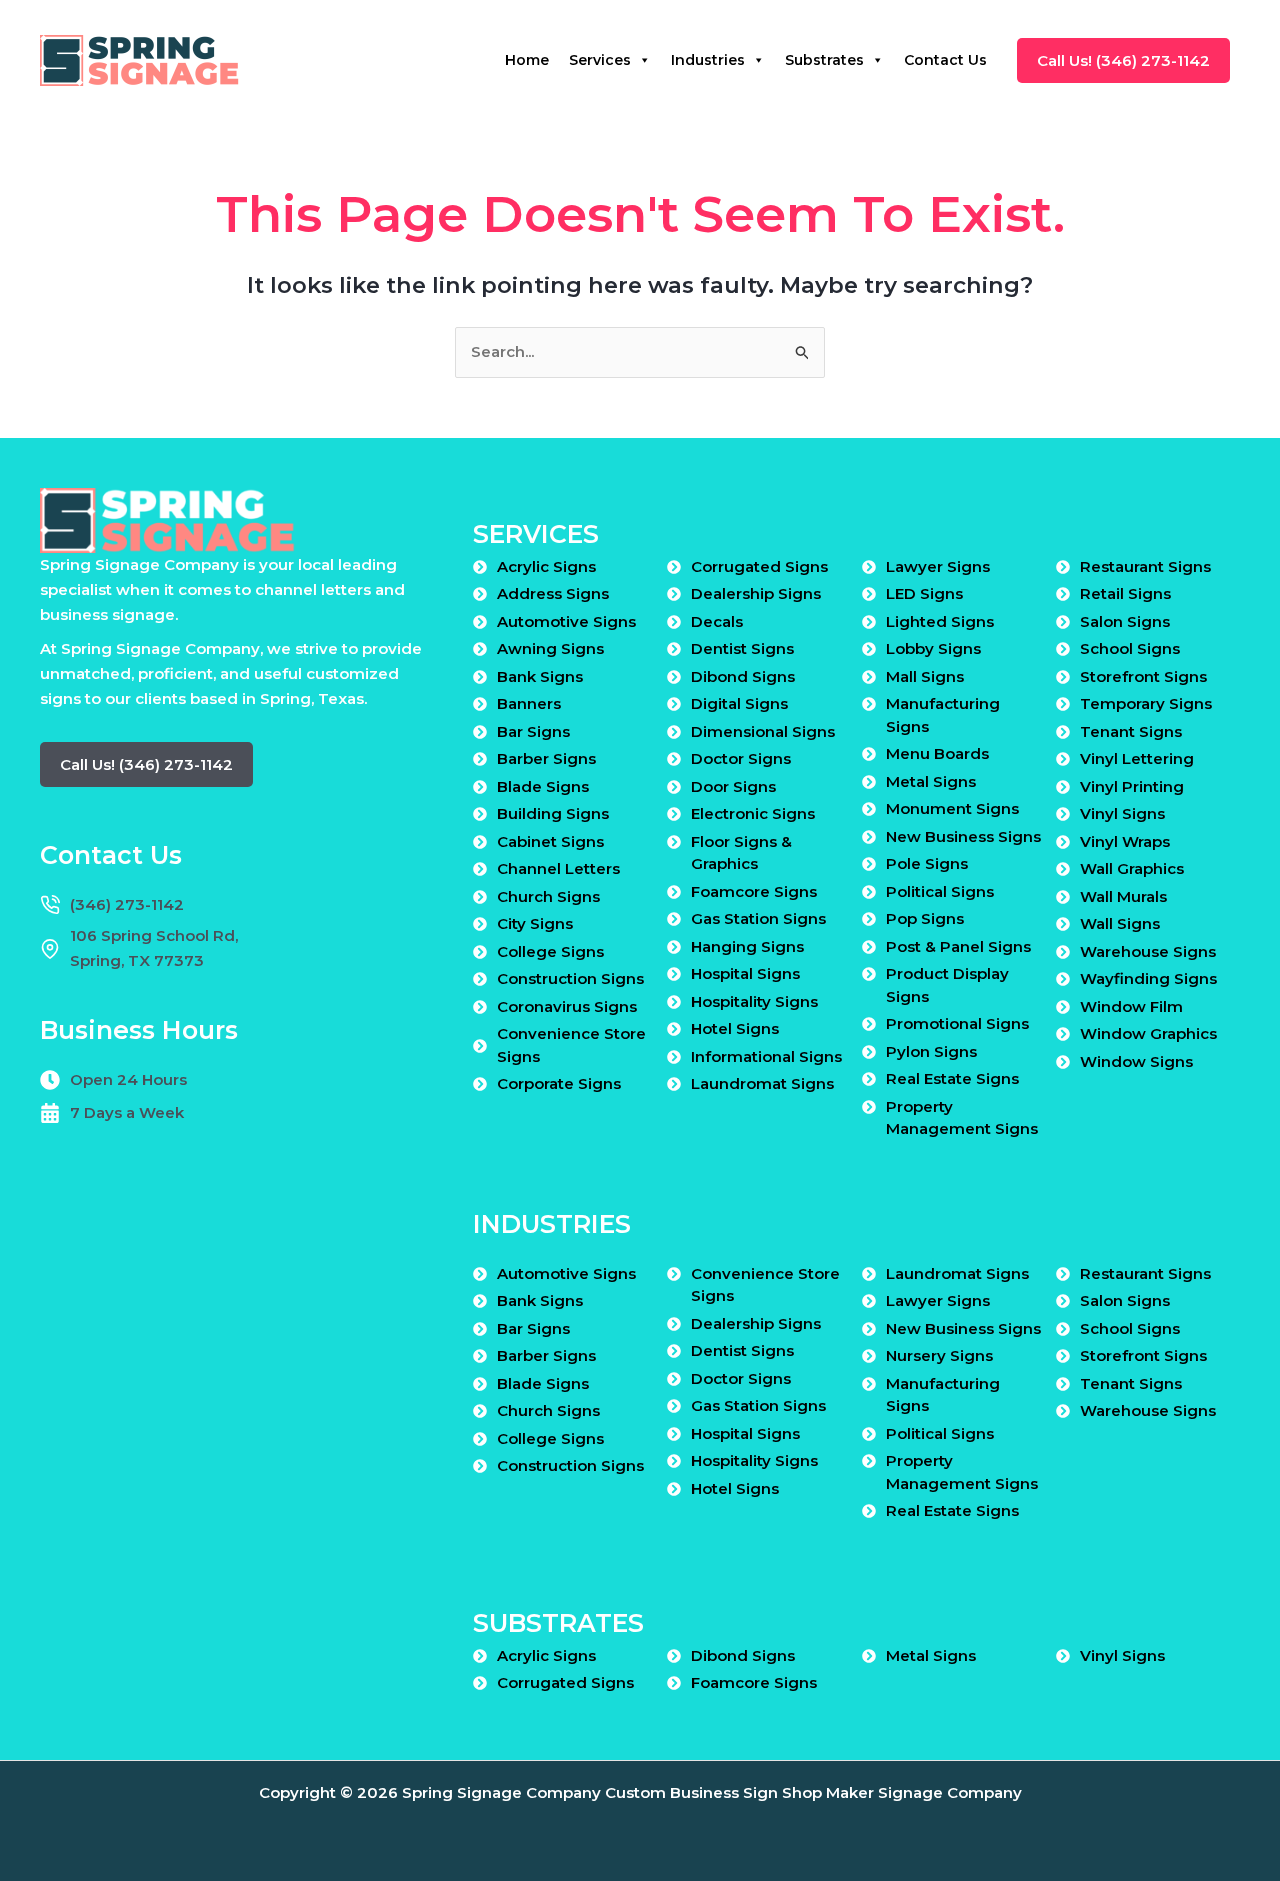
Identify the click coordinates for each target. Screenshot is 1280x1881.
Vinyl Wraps (1125, 841)
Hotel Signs (735, 1028)
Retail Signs (1125, 593)
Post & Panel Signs (958, 946)
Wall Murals (1123, 896)
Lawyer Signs (938, 566)
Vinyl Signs (1122, 813)
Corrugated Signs (759, 566)
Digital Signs (739, 703)
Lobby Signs (933, 648)
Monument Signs (952, 808)
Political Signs (940, 891)
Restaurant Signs (1145, 566)
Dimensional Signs (763, 731)
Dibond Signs (743, 676)
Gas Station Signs (758, 918)
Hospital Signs (745, 973)
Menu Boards (937, 753)
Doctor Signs (741, 758)
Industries (708, 60)
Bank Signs (540, 676)
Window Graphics (1148, 1033)
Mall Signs (925, 676)
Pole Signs (927, 863)
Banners (529, 703)
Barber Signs (546, 758)
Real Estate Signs (952, 1078)
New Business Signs (963, 836)
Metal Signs (931, 781)
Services (600, 60)
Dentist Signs (742, 648)
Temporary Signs (1146, 703)
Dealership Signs (756, 593)
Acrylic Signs (546, 566)
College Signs (550, 951)
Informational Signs (766, 1056)
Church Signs (548, 896)
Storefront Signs (1143, 676)
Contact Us (945, 60)
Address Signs (553, 593)
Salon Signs (1125, 621)
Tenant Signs (1131, 731)
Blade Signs (543, 786)
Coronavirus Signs (567, 1006)
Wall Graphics (1132, 868)
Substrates (824, 60)
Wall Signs (1120, 923)
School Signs (1130, 648)
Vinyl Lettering (1137, 758)
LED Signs (924, 593)
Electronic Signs (753, 813)
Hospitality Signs (754, 1001)
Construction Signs (570, 978)
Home (527, 60)
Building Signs (553, 813)
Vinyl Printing (1132, 786)
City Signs (535, 923)
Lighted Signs (940, 621)
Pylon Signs (931, 1051)
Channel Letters (558, 868)
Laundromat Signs (762, 1083)
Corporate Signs (559, 1083)
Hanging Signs (747, 946)
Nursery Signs (939, 1355)
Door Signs (733, 786)
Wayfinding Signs (1148, 978)
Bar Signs (533, 731)
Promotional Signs (957, 1023)
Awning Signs (550, 648)
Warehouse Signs (1148, 951)
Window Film (1131, 1006)
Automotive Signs (566, 621)
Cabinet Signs (550, 841)
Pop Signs (925, 918)
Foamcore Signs (754, 891)
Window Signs (1136, 1061)
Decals (717, 621)
